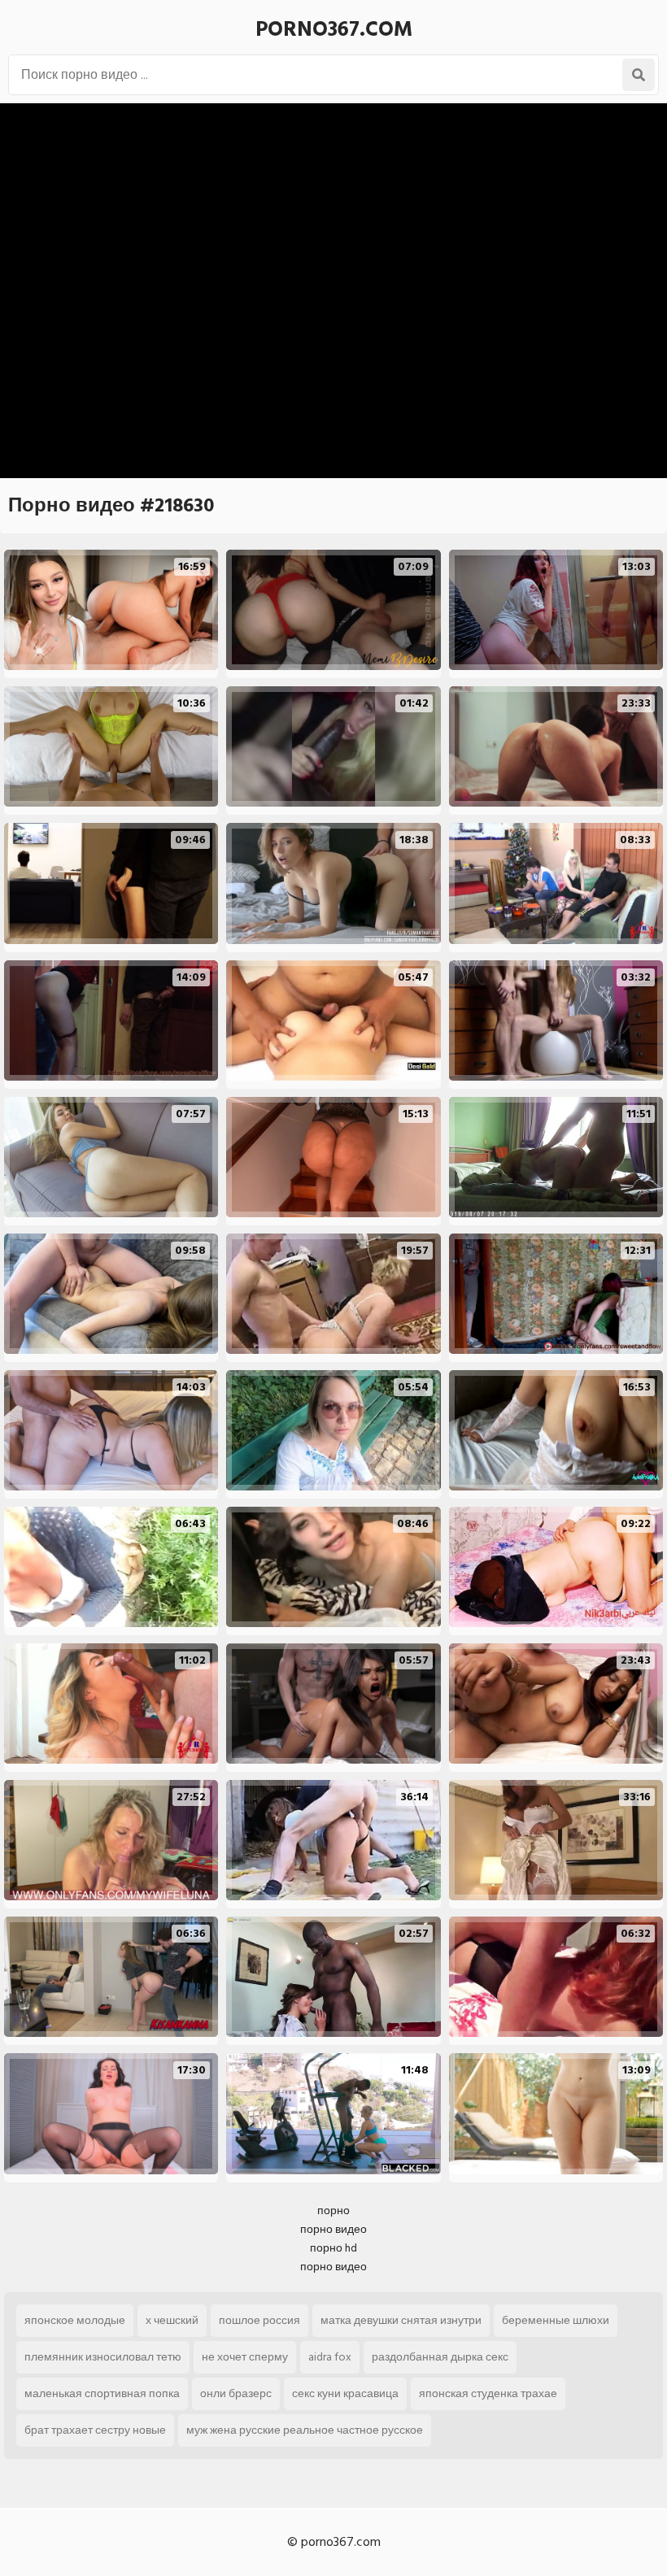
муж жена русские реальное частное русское (305, 2430)
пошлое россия (259, 2320)
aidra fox (330, 2357)
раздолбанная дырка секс (440, 2357)
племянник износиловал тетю (103, 2357)
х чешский (172, 2320)
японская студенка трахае (488, 2393)
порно (333, 2210)
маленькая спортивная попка (102, 2393)
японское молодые (75, 2320)
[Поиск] (639, 75)
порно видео (333, 2229)
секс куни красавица (345, 2393)
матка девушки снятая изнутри (401, 2320)
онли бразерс (236, 2393)
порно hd (333, 2248)
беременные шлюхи (556, 2320)
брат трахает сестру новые (95, 2430)
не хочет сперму (245, 2357)
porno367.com (334, 29)
